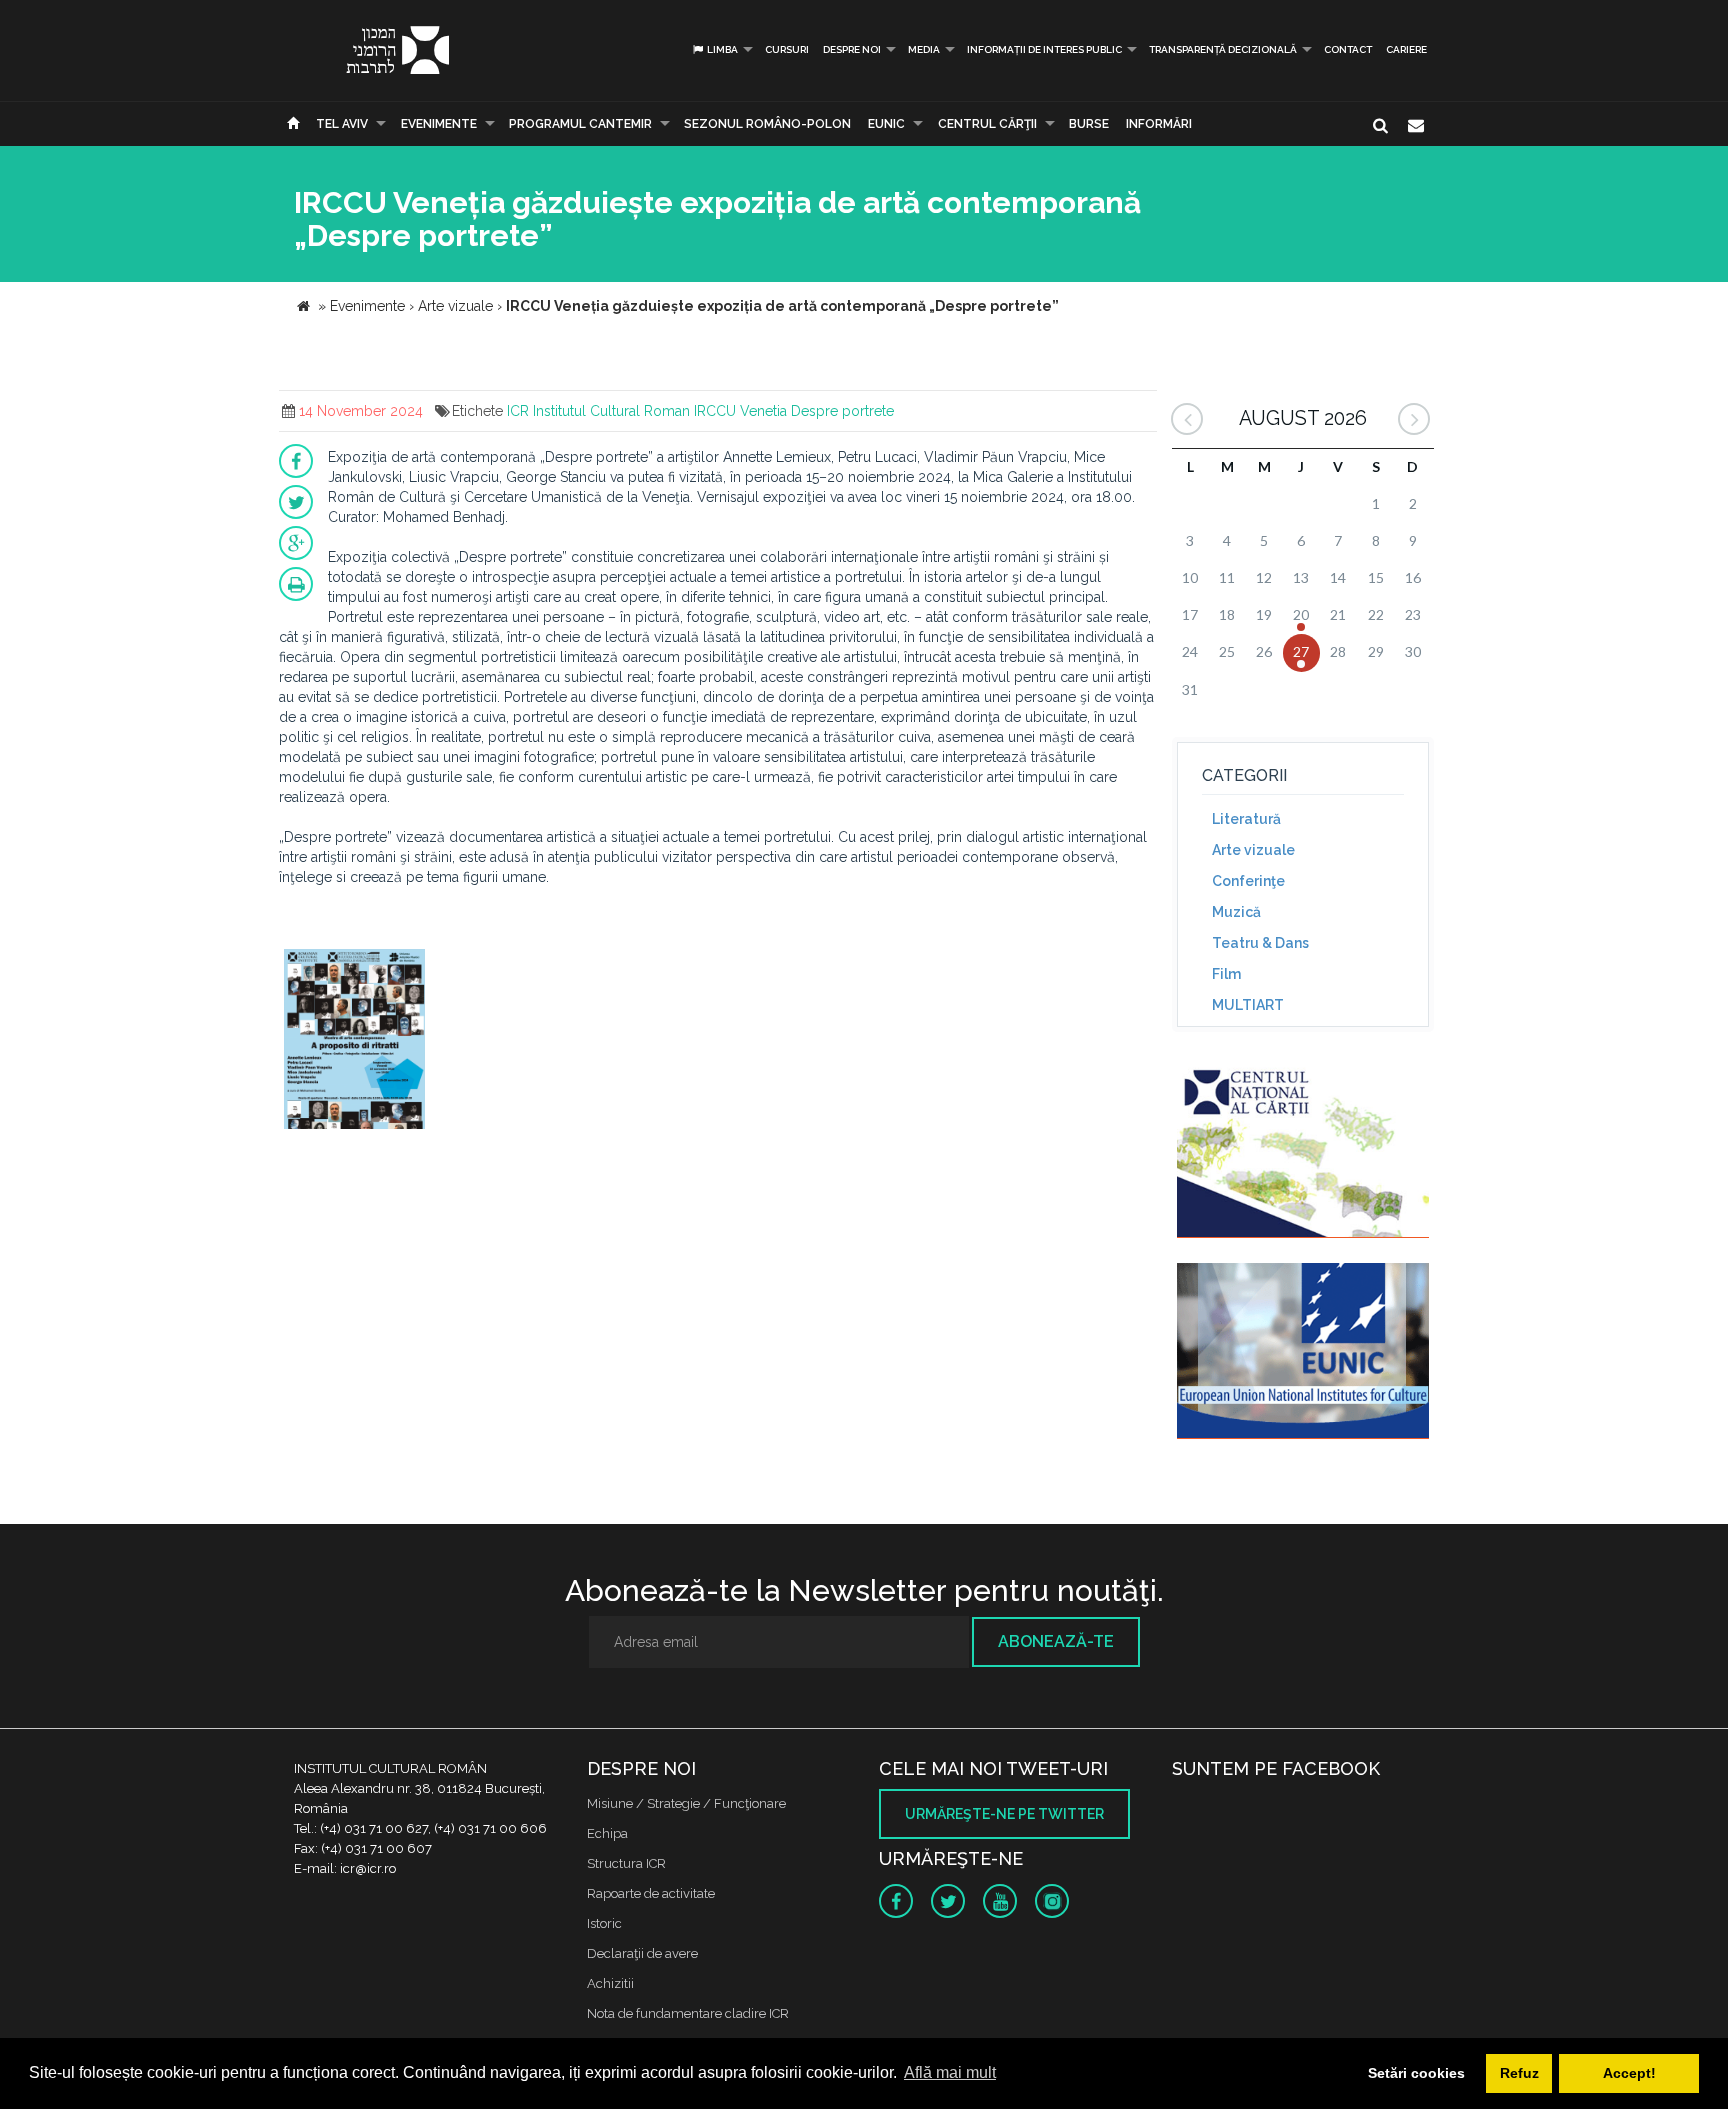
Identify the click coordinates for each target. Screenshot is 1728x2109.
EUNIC (886, 124)
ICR (518, 411)
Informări (1159, 124)
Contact (1348, 49)
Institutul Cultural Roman (611, 411)
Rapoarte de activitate (651, 1893)
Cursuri (787, 49)
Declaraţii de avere (642, 1953)
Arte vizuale (1253, 850)
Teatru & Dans (1260, 943)
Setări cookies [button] (1416, 2073)
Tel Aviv (342, 124)
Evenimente (439, 124)
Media (924, 49)
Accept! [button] (1629, 2073)
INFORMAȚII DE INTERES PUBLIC (1044, 49)
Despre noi (852, 49)
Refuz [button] (1519, 2073)
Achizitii (610, 1983)
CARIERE (1406, 49)
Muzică (1236, 912)
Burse (1089, 124)
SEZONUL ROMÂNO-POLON (767, 124)
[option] (354, 1041)
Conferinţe (1248, 881)
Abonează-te (1056, 1641)
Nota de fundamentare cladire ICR (688, 2013)
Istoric (604, 1923)
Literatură (1246, 819)
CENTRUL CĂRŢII (987, 124)
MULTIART (1248, 1005)
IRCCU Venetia (740, 411)
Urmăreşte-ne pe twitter (1004, 1814)
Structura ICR (626, 1863)
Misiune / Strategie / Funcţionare (686, 1803)
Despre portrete (842, 411)
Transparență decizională (1223, 49)
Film (1226, 974)
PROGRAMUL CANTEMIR (580, 124)
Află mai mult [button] (950, 2072)
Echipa (607, 1833)
